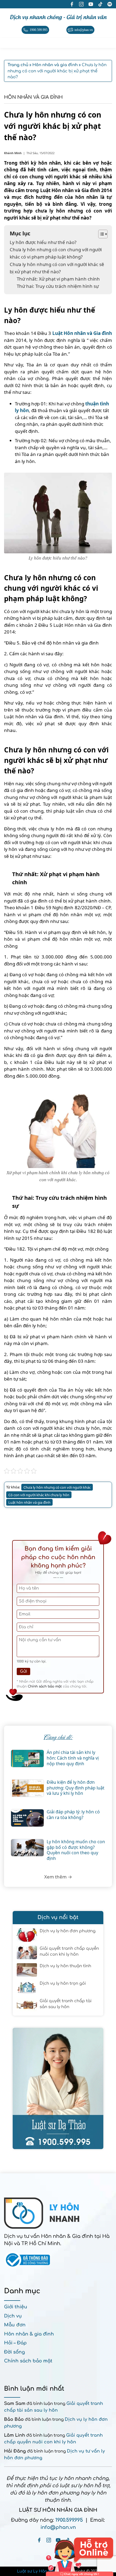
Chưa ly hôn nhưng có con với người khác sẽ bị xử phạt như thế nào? (57, 268)
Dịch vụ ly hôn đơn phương (68, 1931)
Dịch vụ (13, 2316)
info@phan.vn (58, 2527)
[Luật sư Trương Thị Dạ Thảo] (58, 2088)
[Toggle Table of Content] (100, 234)
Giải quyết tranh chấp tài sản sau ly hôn (66, 2004)
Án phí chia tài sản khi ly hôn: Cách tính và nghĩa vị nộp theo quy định (73, 1758)
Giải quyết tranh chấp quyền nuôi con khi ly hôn (69, 1952)
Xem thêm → (58, 1877)
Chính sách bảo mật (45, 1686)
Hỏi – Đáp (15, 2343)
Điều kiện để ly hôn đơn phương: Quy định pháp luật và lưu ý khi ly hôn (76, 1788)
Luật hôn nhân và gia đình (29, 1502)
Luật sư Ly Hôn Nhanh (40, 2571)
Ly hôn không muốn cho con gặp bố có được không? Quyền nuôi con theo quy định (76, 1850)
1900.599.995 (69, 2520)
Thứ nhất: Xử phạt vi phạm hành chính (58, 279)
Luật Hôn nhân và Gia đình (82, 333)
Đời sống (14, 2352)
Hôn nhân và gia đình (33, 97)
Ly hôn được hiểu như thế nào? (43, 242)
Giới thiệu (16, 2307)
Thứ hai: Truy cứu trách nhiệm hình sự (58, 286)
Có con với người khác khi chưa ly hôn (39, 1495)
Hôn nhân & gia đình (29, 2334)
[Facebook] (39, 2540)
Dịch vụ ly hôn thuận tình (65, 1966)
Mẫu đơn (15, 2325)
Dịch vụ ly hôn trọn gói (63, 1984)
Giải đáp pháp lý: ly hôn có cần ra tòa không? (73, 1815)
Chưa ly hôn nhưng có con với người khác (57, 1487)
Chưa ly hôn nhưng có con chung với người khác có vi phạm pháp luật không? (56, 253)
